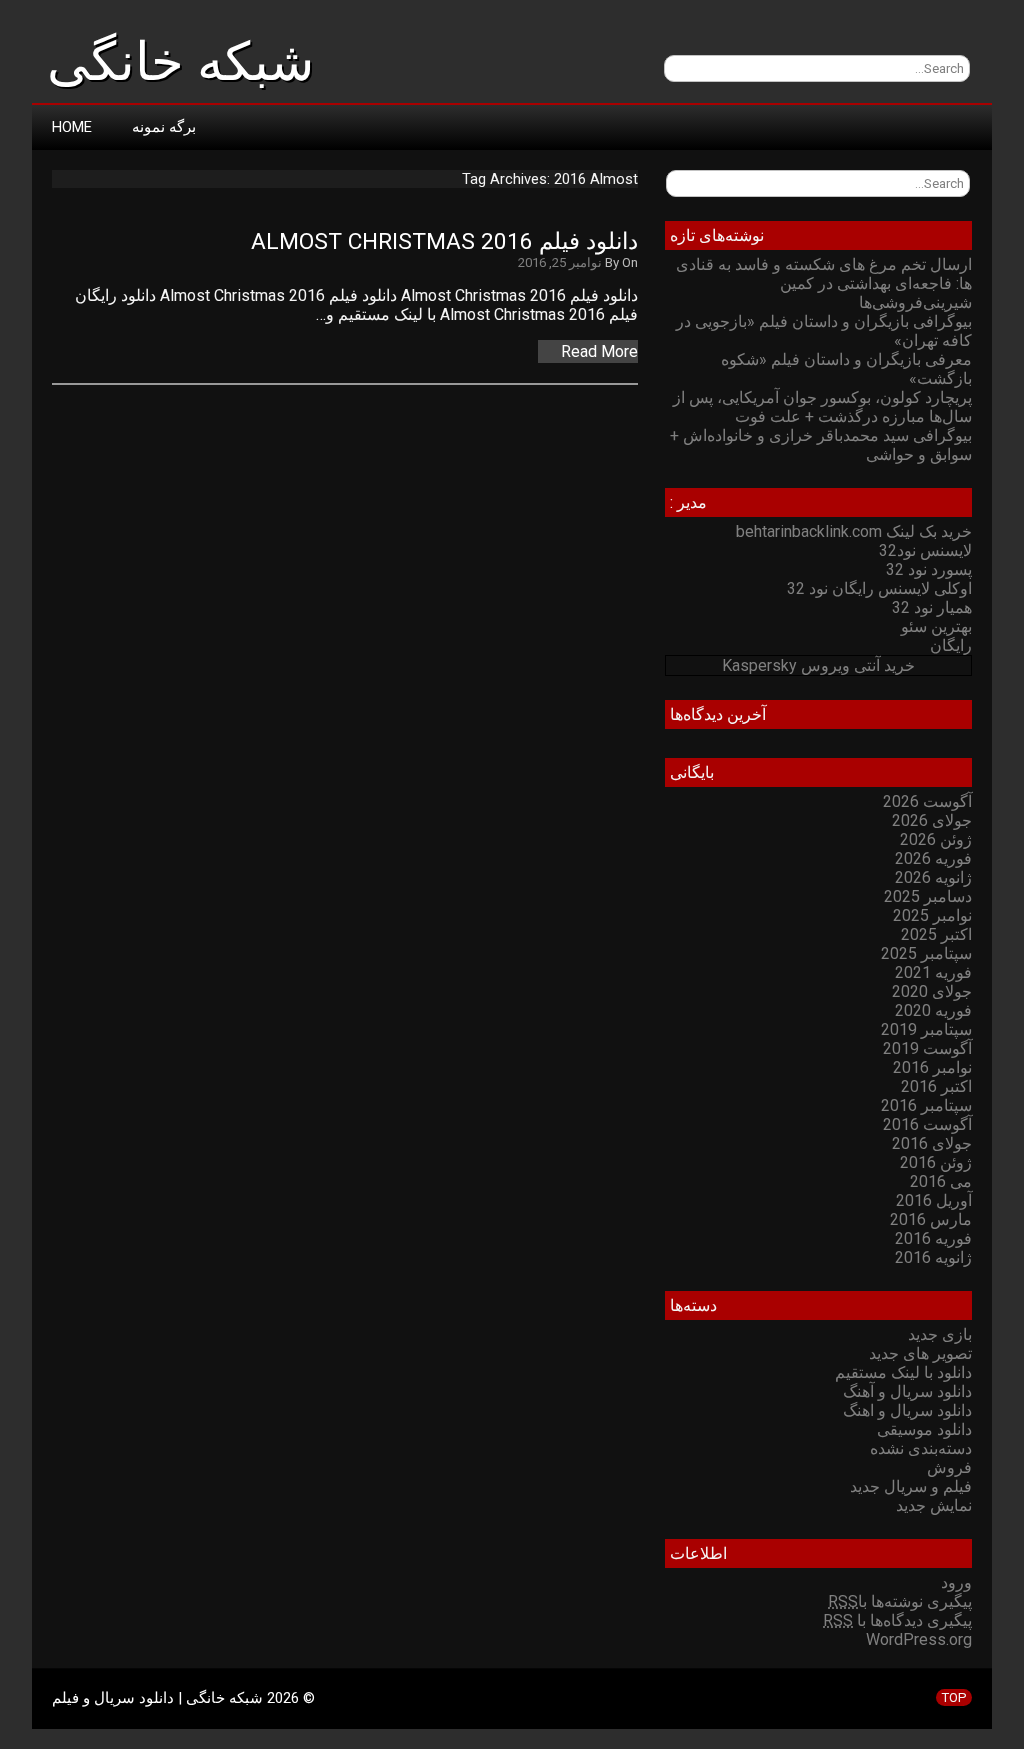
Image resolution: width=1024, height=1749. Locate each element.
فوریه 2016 (933, 1238)
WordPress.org (919, 1639)
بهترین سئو (936, 626)
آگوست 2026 (927, 801)
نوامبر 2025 (932, 915)
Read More (599, 351)
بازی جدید (940, 1334)
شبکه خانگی (180, 62)
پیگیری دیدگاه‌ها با (897, 1620)
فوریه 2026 (933, 858)
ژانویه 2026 (933, 877)
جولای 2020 (932, 991)
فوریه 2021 (933, 972)
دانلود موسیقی (924, 1429)
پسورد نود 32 (929, 569)
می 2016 (941, 1181)
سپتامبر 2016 (926, 1105)
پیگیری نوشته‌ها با (900, 1601)
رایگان (951, 645)
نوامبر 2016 (932, 1067)
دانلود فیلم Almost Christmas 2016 (444, 241)
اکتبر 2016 (936, 1086)
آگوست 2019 (927, 1048)
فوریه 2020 (933, 1010)
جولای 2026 (932, 820)
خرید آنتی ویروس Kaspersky (818, 665)
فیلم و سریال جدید (911, 1486)
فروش (949, 1467)
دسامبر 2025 (928, 896)
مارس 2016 (931, 1219)
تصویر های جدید (920, 1353)
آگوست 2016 (927, 1124)
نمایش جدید (934, 1505)
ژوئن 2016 (936, 1162)
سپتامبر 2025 (926, 953)
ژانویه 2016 (933, 1257)
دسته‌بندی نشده (921, 1448)
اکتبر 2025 (936, 934)
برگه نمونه (164, 127)
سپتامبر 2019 (926, 1029)
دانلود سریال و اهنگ (907, 1410)
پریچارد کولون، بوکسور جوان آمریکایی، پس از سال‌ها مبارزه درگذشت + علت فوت (822, 407)
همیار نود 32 (932, 607)
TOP (954, 1697)
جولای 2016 (932, 1143)
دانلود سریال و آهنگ (907, 1391)
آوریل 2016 (934, 1200)
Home (72, 127)
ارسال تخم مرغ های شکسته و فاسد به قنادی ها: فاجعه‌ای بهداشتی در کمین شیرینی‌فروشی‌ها (824, 283)
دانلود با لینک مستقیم (903, 1372)
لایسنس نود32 (925, 550)
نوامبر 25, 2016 (560, 262)
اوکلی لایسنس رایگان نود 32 (879, 588)
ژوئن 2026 (936, 839)
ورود (956, 1582)
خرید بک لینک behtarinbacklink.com (854, 531)
